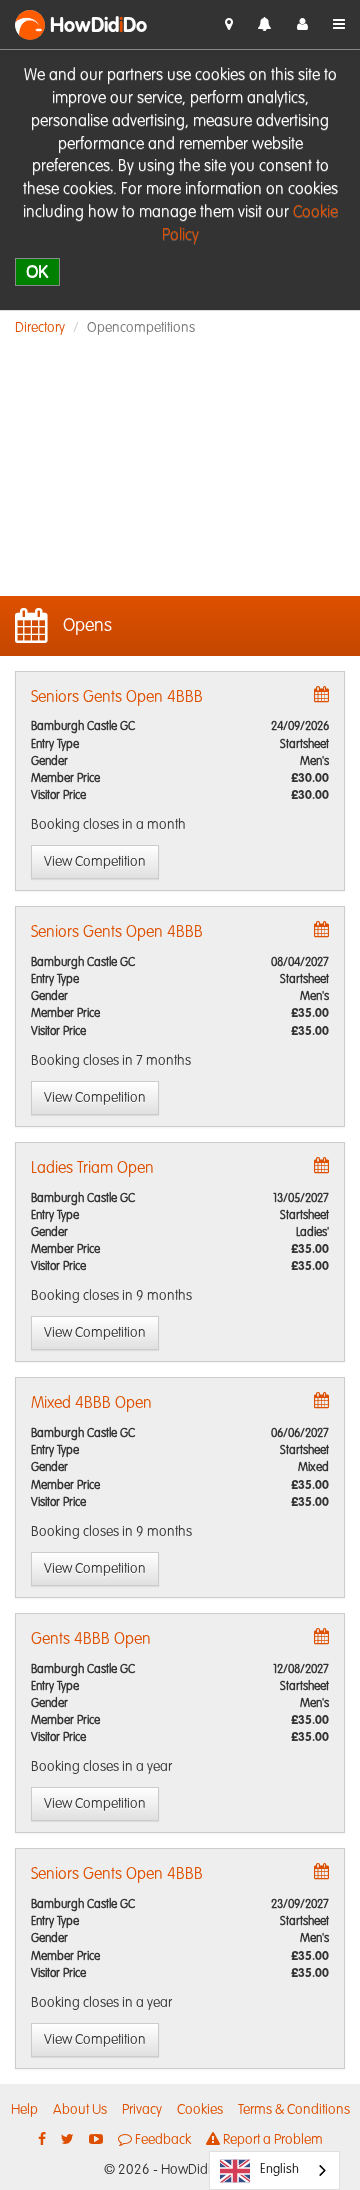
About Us (80, 2110)
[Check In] (229, 25)
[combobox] (274, 2170)
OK (37, 271)
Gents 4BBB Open (91, 1640)
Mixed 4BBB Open (91, 1404)
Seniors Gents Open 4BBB (117, 698)
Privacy (142, 2110)
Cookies (200, 2110)
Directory (40, 328)
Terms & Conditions (294, 2110)
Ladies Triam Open (92, 1169)
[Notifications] (265, 25)
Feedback (161, 2140)
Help (24, 2110)
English (279, 2169)
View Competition (95, 862)
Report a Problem (271, 2140)
